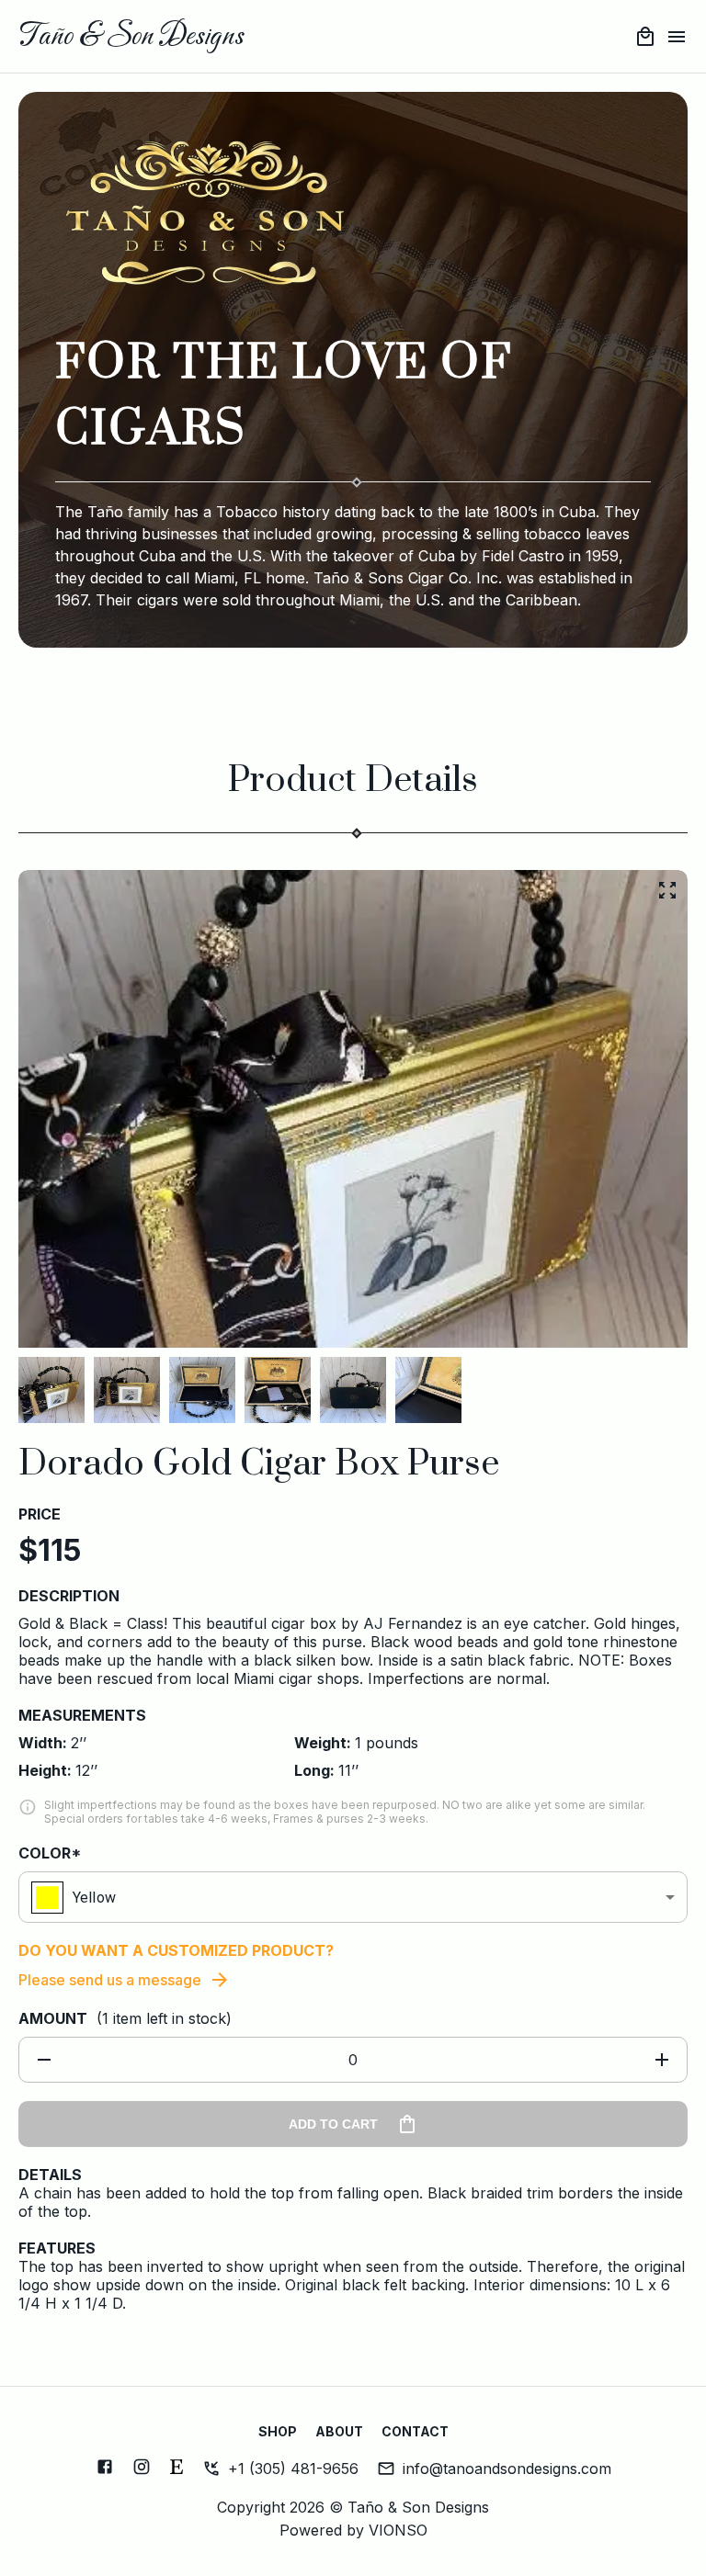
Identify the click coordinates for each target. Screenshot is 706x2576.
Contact (415, 2431)
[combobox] (353, 1897)
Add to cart (333, 2124)
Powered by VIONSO (353, 2530)
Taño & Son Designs (131, 37)
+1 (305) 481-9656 (293, 2469)
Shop (278, 2431)
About (339, 2431)
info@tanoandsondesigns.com (507, 2469)
